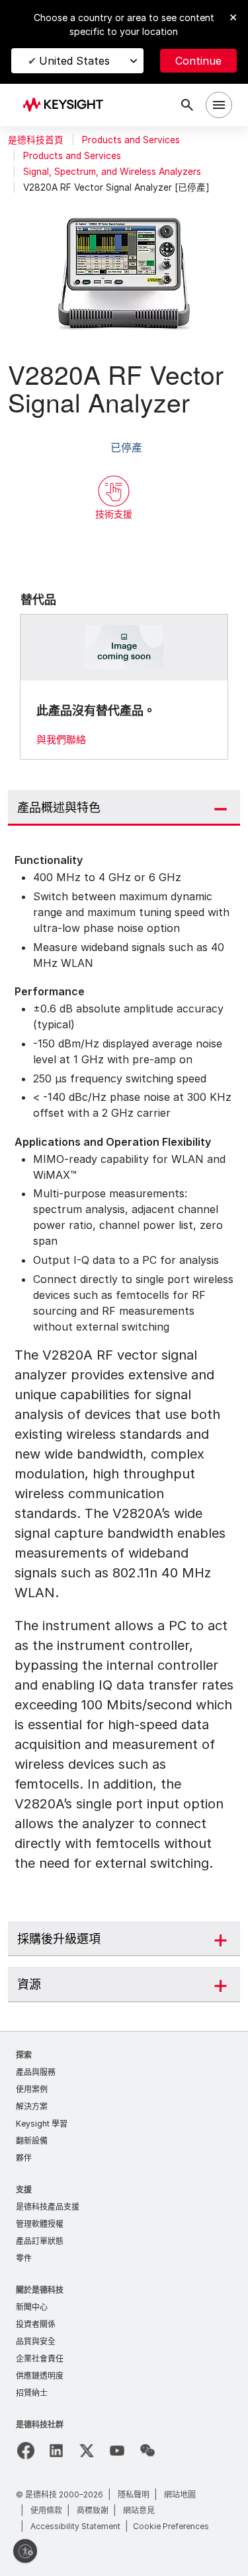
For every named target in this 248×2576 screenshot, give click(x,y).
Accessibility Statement (75, 2526)
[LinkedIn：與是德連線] (56, 2451)
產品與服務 (36, 2072)
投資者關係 (36, 2324)
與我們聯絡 (61, 740)
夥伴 (24, 2158)
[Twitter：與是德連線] (87, 2451)
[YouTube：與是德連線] (117, 2451)
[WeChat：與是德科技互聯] (147, 2451)
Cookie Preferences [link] (171, 2526)
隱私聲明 (134, 2494)
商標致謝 (93, 2510)
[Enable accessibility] (25, 2551)
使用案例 (32, 2089)
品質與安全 (36, 2341)
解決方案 (32, 2106)
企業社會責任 (40, 2359)
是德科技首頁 (36, 140)
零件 (24, 2258)
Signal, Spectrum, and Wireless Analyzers (112, 172)
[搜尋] (187, 105)
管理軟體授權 (40, 2224)
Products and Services (131, 140)
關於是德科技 (40, 2290)
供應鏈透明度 (40, 2376)
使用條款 (46, 2510)
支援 (24, 2190)
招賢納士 (32, 2393)
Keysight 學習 (42, 2124)
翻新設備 (32, 2141)
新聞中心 (32, 2307)
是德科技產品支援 (48, 2207)
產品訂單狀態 (40, 2241)
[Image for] (124, 647)
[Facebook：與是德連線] (26, 2451)
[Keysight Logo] (67, 105)
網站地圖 (180, 2494)
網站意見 (139, 2510)
